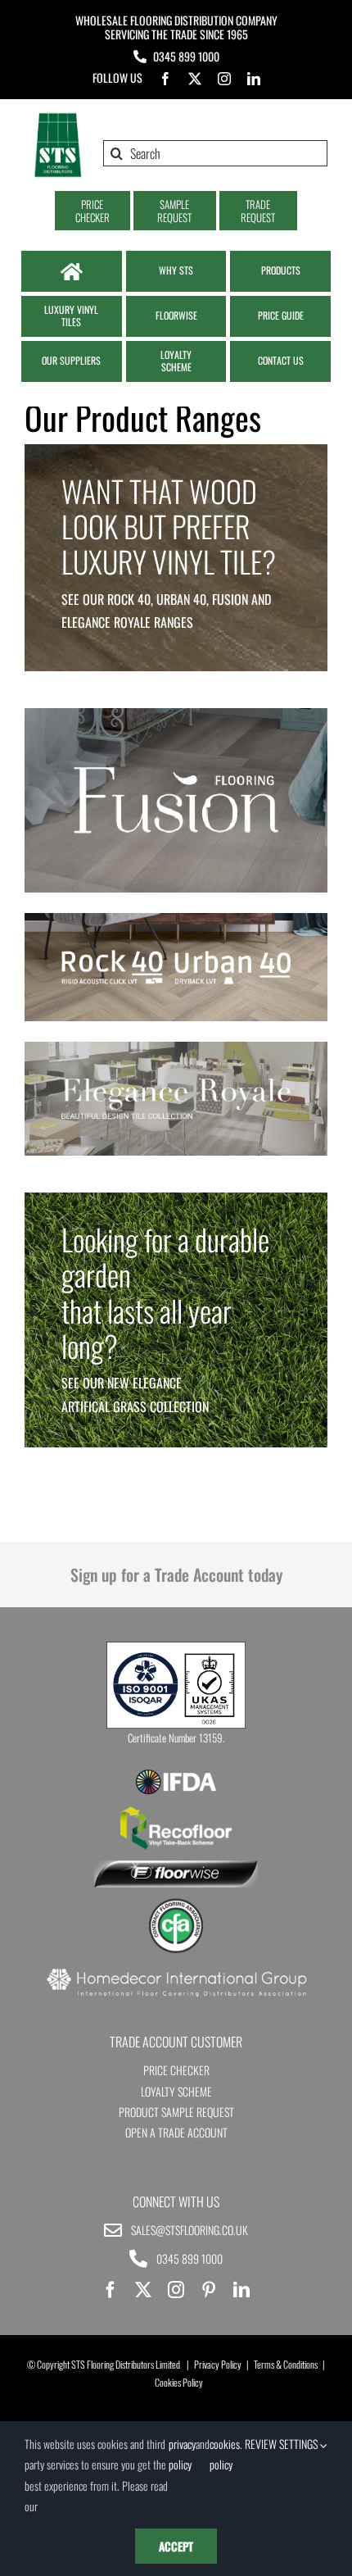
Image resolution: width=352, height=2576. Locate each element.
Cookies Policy (179, 2382)
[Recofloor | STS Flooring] (176, 1812)
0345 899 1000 (186, 56)
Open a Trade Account (176, 2132)
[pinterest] (209, 2290)
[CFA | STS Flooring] (176, 1904)
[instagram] (224, 79)
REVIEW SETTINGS (282, 2444)
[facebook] (165, 79)
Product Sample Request (176, 2112)
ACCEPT (176, 2546)
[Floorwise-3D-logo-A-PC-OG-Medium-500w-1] (176, 1867)
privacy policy (182, 2454)
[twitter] (195, 79)
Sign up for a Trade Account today (176, 1574)
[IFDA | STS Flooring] (176, 1774)
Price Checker (176, 2070)
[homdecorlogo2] (176, 1970)
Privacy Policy (218, 2364)
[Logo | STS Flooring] (58, 118)
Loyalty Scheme (176, 2091)
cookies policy (225, 2454)
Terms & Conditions (286, 2364)
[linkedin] (254, 79)
